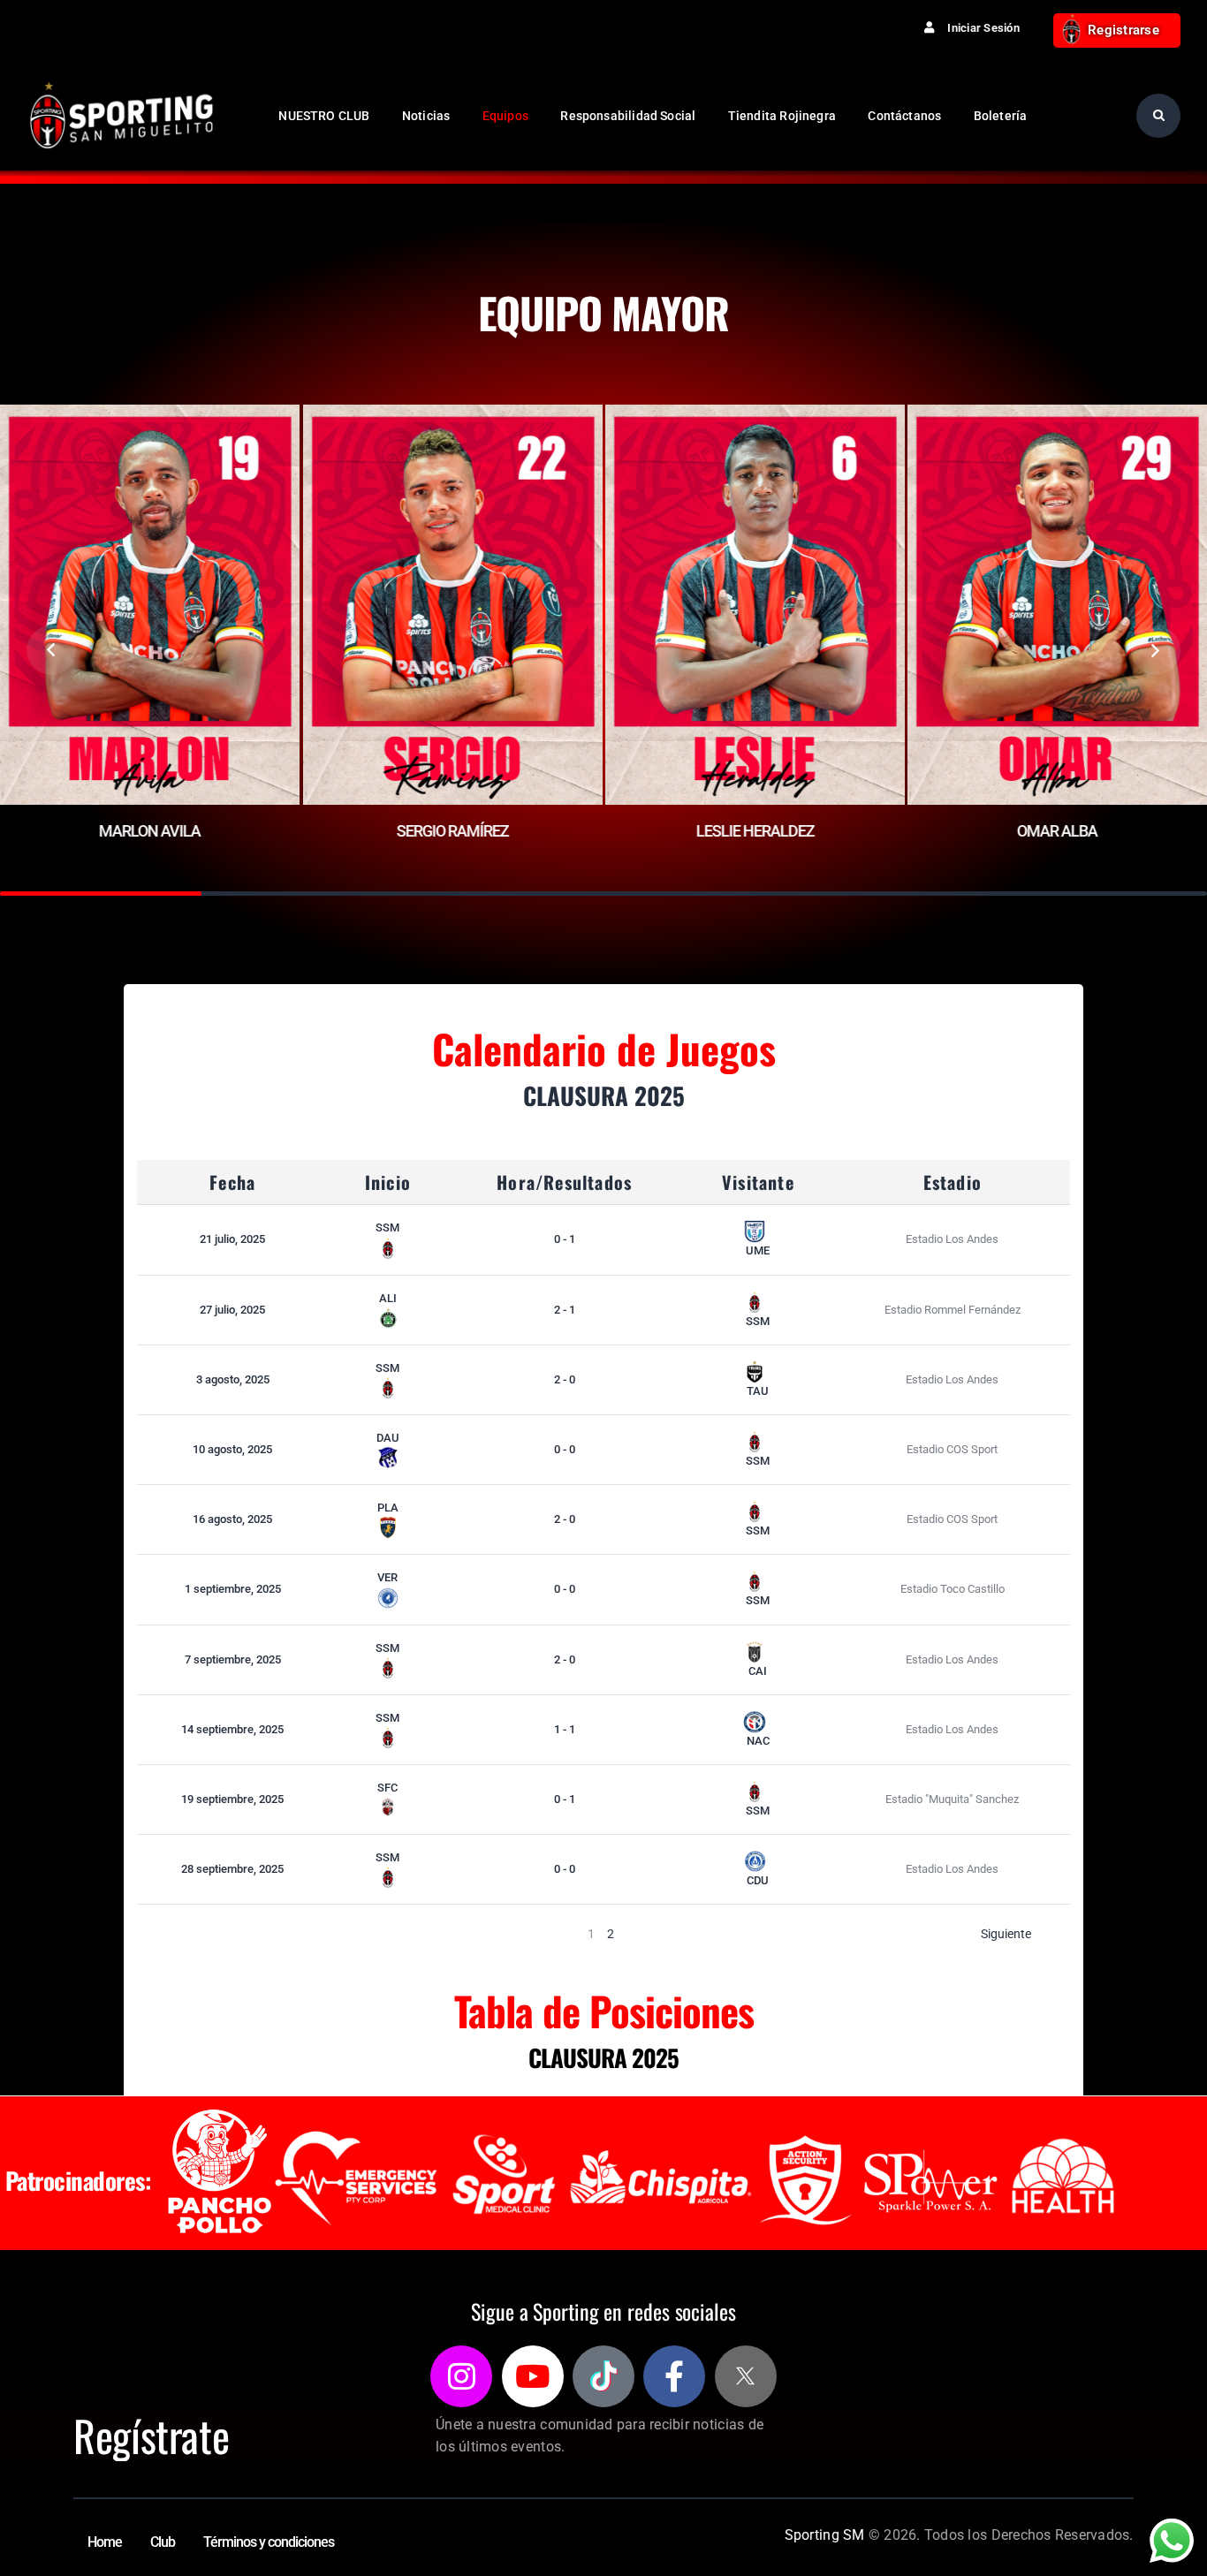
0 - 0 (565, 1449)
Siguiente (1006, 1934)
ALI (388, 1298)
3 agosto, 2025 (233, 1379)
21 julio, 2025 (232, 1239)
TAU (758, 1391)
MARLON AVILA (150, 831)
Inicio (388, 1182)
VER (387, 1577)
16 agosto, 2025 (232, 1519)
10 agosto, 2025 (232, 1449)
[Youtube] (533, 2376)
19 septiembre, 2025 (232, 1799)
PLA (388, 1508)
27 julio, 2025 (232, 1310)
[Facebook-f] (674, 2376)
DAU (388, 1438)
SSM (387, 1227)
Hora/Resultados (564, 1182)
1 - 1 (565, 1729)
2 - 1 (565, 1310)
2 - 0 (565, 1379)
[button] (51, 650)
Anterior (198, 1934)
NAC (758, 1741)
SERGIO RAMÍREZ (452, 831)
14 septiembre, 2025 (232, 1729)
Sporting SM (825, 2535)
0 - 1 (565, 1239)
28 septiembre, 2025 (232, 1869)
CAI (758, 1671)
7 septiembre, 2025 (233, 1659)
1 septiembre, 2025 (233, 1589)
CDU (758, 1880)
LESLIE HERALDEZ (755, 831)
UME (758, 1250)
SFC (387, 1788)
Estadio (953, 1182)
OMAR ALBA (1057, 831)
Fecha (232, 1182)
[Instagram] (461, 2376)
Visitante (758, 1182)
